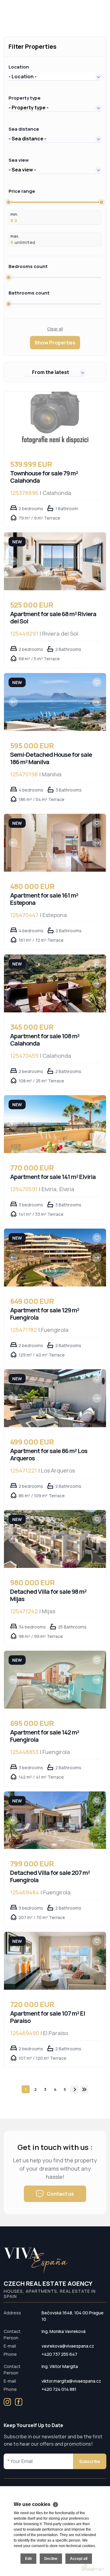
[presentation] (13, 561)
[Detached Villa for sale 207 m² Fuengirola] (55, 1820)
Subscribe (90, 2461)
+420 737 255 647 (59, 2354)
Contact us (60, 2194)
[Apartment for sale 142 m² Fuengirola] (55, 1680)
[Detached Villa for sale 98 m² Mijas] (55, 1539)
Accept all (79, 2559)
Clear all (55, 329)
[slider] (9, 202)
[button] (55, 76)
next (75, 2089)
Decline (51, 2559)
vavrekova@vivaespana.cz (68, 2346)
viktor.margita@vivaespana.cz (71, 2381)
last (84, 2089)
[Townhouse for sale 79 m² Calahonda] (55, 421)
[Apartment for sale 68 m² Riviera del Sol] (55, 561)
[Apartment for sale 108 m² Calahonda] (55, 983)
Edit (28, 2559)
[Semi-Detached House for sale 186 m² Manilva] (55, 702)
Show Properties (55, 343)
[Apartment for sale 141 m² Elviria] (55, 1124)
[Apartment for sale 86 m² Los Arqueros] (55, 1398)
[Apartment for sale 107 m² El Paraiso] (55, 1961)
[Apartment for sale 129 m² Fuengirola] (55, 1258)
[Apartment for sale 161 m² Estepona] (55, 843)
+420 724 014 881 (59, 2389)
